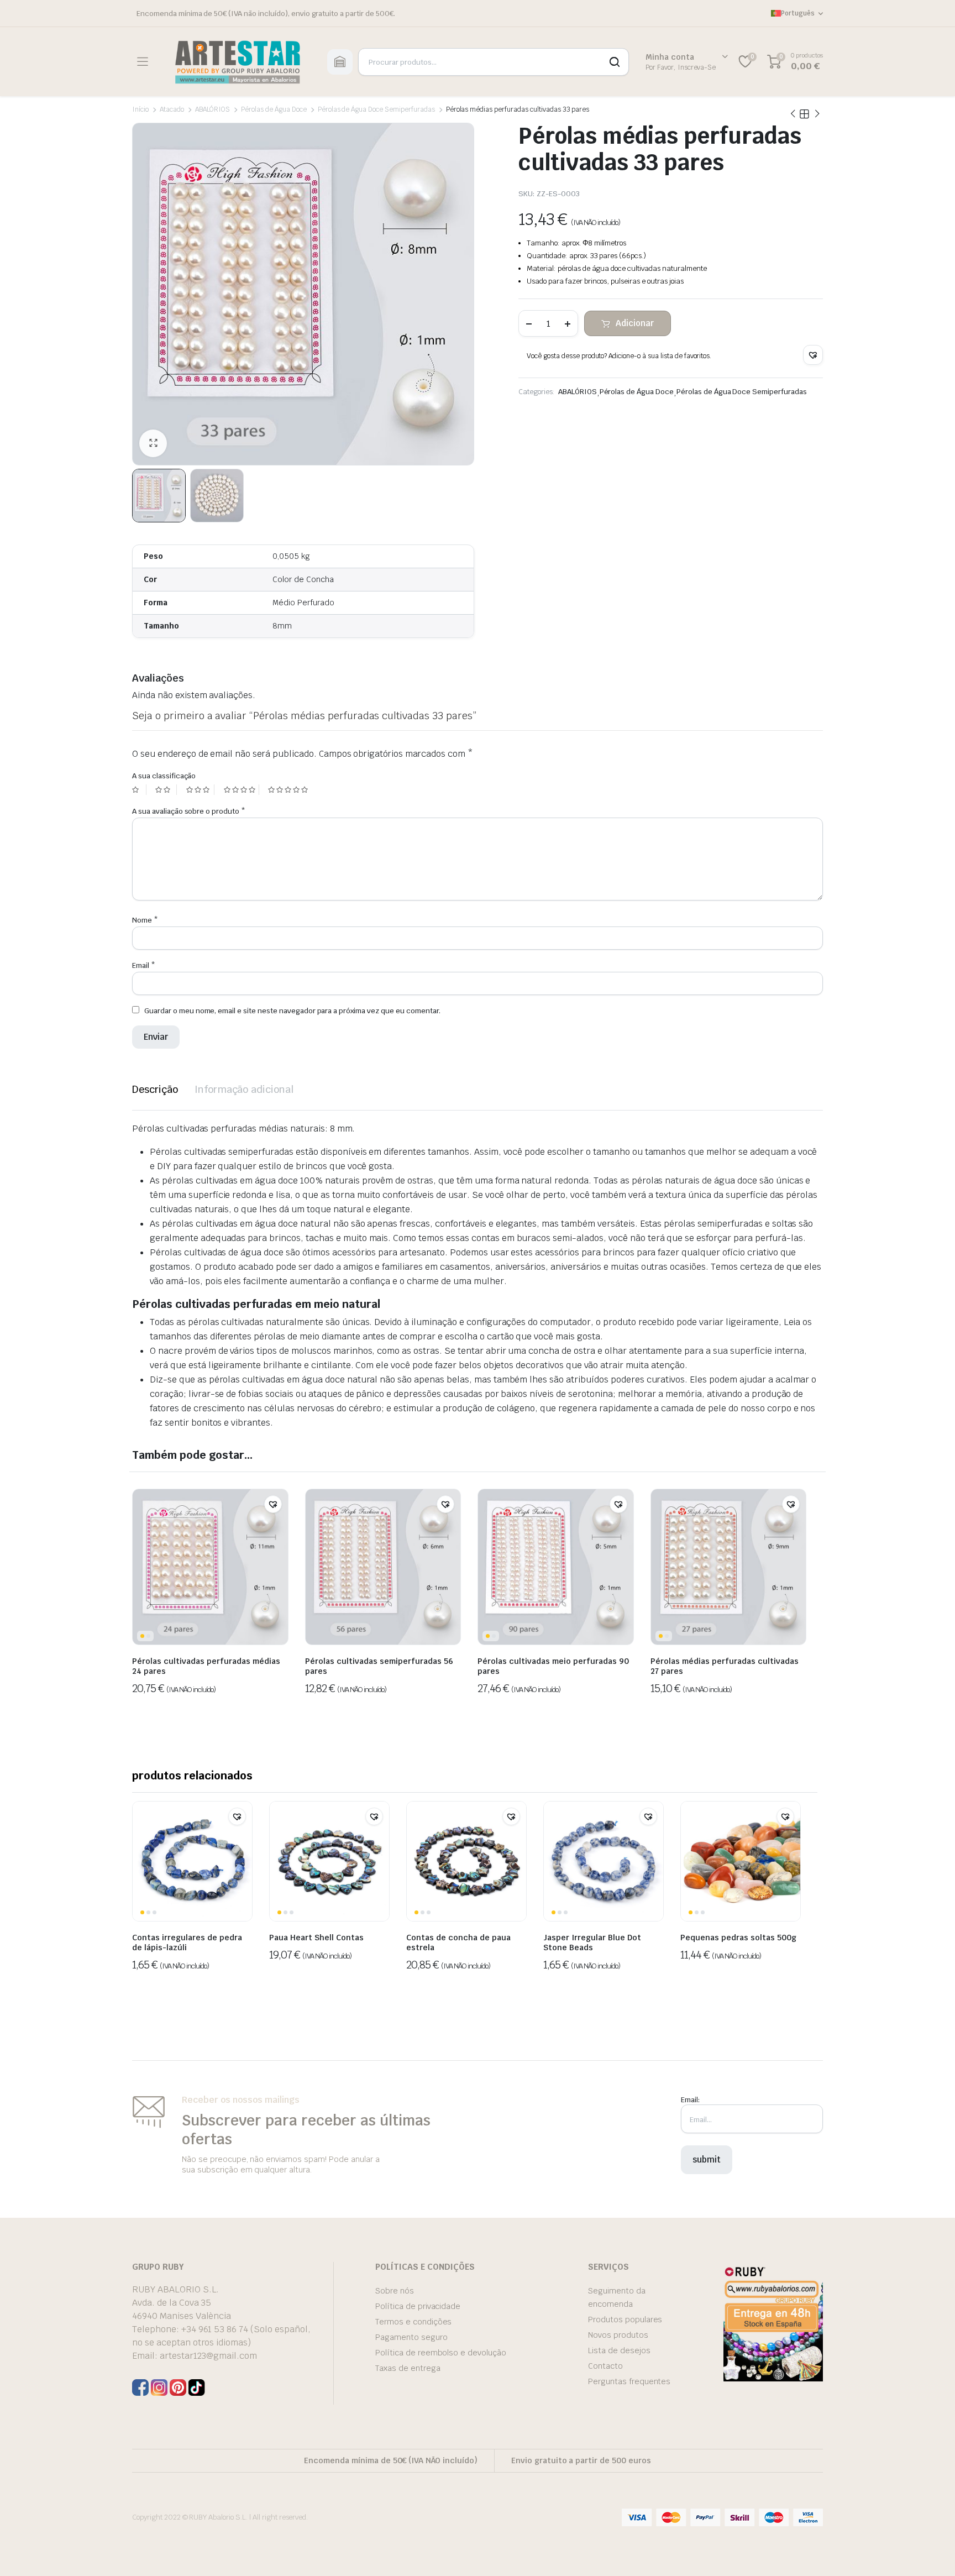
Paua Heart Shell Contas (316, 1938)
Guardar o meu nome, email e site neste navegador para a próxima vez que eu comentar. (292, 1011)
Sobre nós (395, 2291)
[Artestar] (237, 62)
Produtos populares (625, 2320)
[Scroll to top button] (930, 2551)
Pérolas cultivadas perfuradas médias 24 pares (206, 1666)
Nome (145, 920)
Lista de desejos (619, 2350)
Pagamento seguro (411, 2337)
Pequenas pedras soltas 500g (738, 1938)
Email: (690, 2100)
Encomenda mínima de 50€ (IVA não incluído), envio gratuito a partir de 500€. (266, 14)
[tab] (155, 1089)
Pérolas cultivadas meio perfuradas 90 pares (553, 1666)
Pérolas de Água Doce (274, 109)
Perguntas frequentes (629, 2381)
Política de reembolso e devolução (441, 2353)
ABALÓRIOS (213, 109)
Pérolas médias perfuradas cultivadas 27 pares (725, 1666)
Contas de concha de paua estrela (458, 1943)
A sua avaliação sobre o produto (189, 811)
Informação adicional (244, 1089)
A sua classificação (164, 776)
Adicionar (635, 323)
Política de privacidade (418, 2306)
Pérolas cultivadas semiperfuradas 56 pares (379, 1666)
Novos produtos (618, 2335)
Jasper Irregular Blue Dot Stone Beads (592, 1943)
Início (140, 109)
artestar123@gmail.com (208, 2356)
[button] (813, 355)
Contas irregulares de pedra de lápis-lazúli (187, 1943)
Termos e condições (413, 2322)
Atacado (172, 109)
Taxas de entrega (408, 2368)
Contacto (605, 2366)
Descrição (155, 1089)
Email (144, 965)
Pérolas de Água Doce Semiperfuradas (376, 109)
